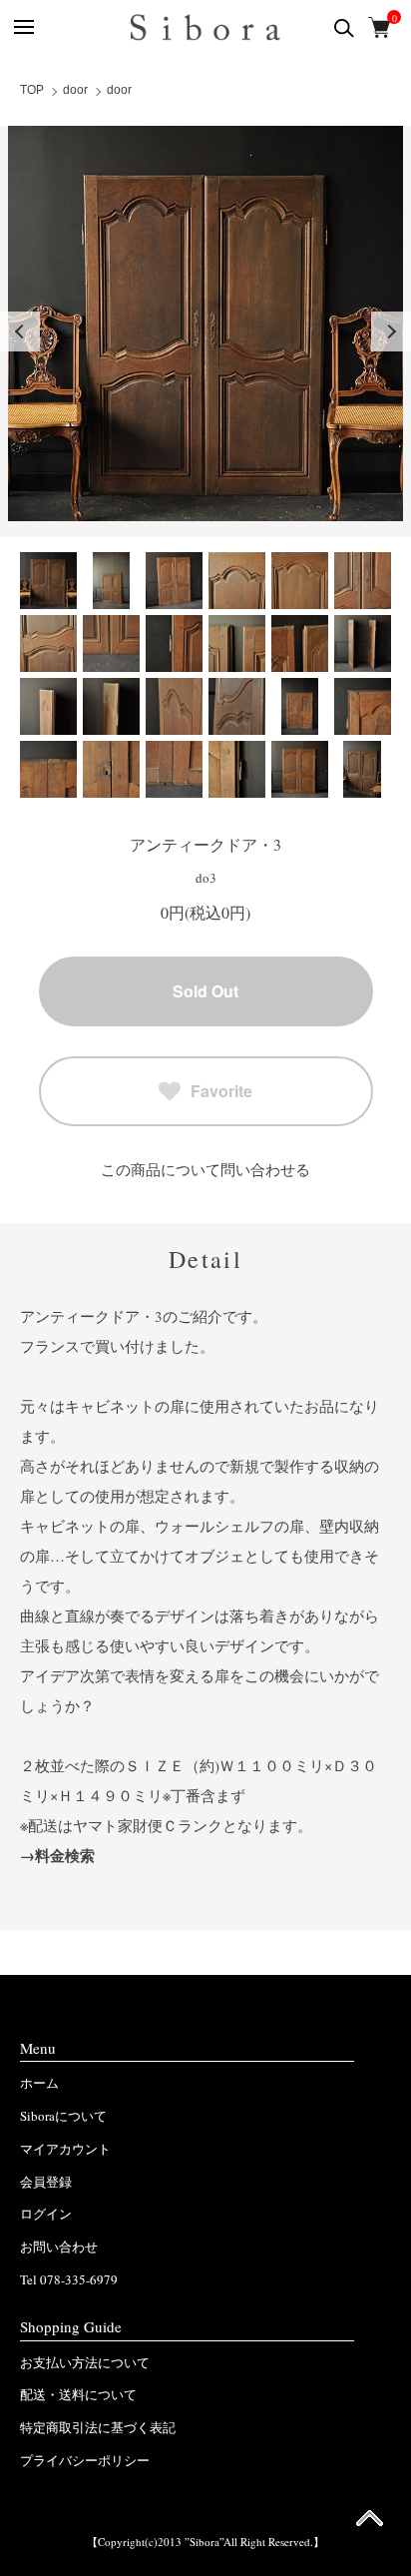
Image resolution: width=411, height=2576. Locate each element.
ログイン (46, 2214)
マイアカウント (65, 2149)
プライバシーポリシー (85, 2460)
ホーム (39, 2083)
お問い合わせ (59, 2247)
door (75, 90)
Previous (20, 331)
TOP (32, 90)
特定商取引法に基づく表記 (98, 2427)
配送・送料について (78, 2394)
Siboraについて (63, 2116)
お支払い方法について (85, 2362)
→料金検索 (57, 1855)
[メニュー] (22, 27)
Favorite (221, 1091)
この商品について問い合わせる (205, 1169)
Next (391, 331)
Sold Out (205, 991)
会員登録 (46, 2182)
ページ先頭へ (370, 2525)
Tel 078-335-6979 (69, 2279)
